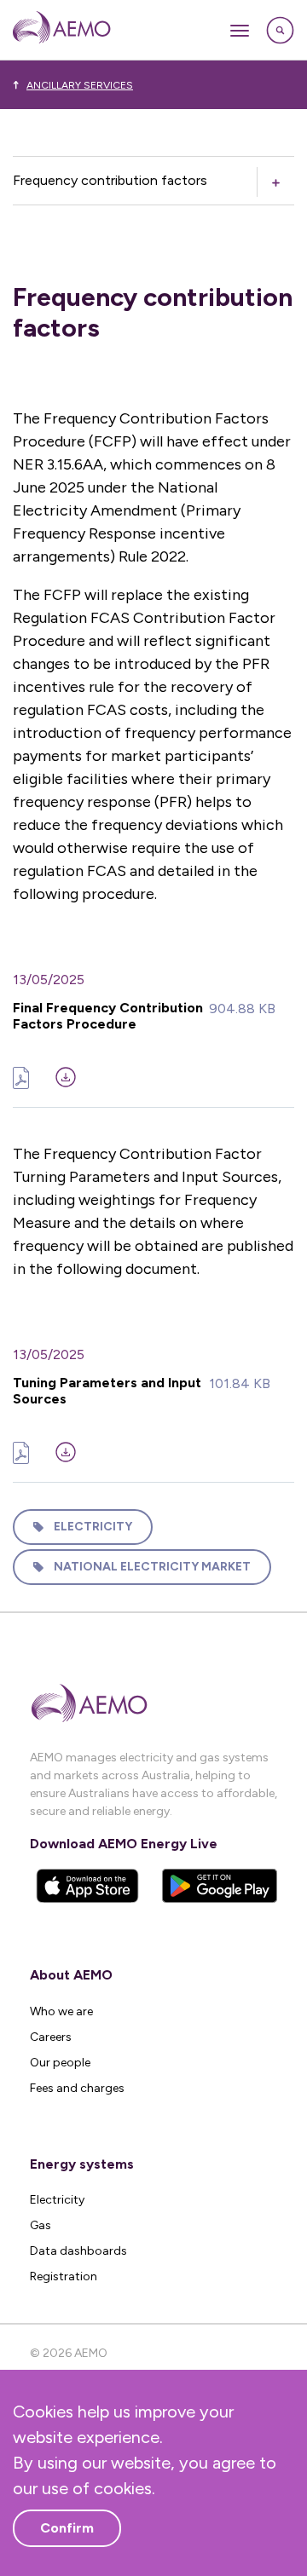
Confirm (67, 2528)
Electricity (93, 1527)
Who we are (61, 2011)
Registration (64, 2276)
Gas (41, 2225)
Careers (51, 2037)
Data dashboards (78, 2251)
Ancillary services (80, 85)
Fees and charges (77, 2088)
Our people (60, 2063)
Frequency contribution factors (110, 180)
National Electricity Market (152, 1567)
